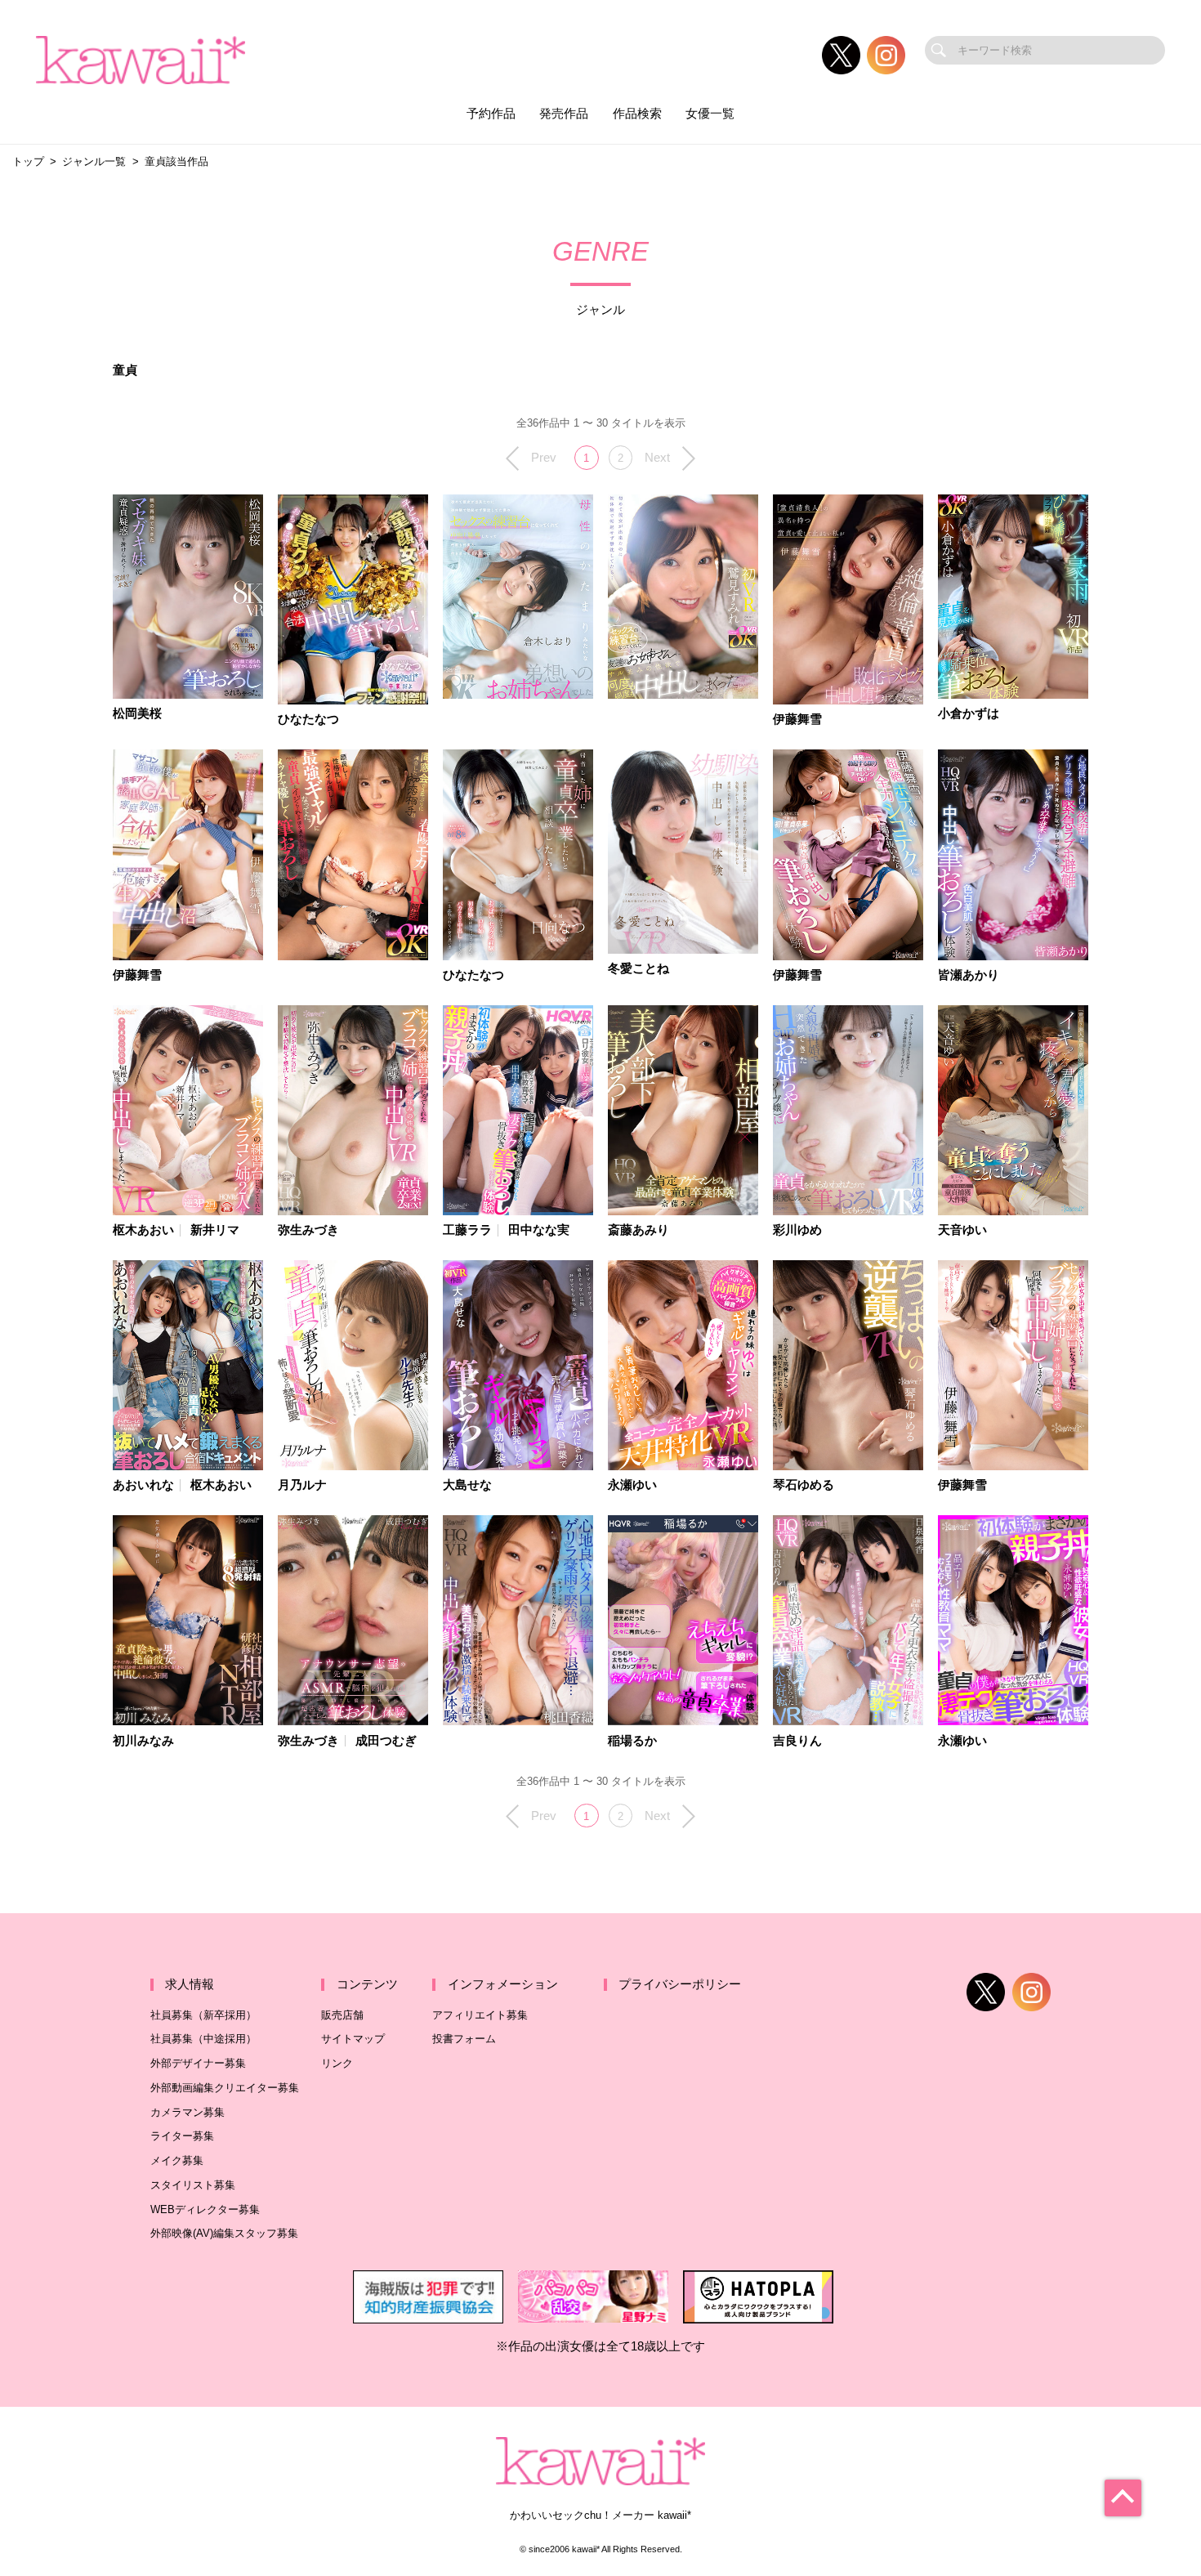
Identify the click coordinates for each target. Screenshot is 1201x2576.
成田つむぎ (386, 1741)
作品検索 (637, 114)
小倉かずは (969, 714)
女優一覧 (710, 114)
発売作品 (564, 114)
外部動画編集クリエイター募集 (225, 2088)
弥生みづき (308, 1230)
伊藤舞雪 (797, 720)
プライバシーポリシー (680, 1984)
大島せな (467, 1485)
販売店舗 (342, 2015)
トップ (28, 161)
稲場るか (632, 1741)
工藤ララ (467, 1230)
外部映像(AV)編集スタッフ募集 (224, 2233)
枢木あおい (143, 1230)
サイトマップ (353, 2039)
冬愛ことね (638, 969)
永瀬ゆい (632, 1485)
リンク (337, 2063)
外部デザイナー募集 (198, 2063)
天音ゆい (962, 1230)
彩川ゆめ (797, 1230)
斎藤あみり (638, 1230)
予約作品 (491, 114)
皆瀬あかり (969, 975)
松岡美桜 (137, 714)
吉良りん (797, 1741)
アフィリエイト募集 (480, 2015)
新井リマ (215, 1230)
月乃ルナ (302, 1485)
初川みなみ (143, 1741)
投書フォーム (464, 2039)
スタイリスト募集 (193, 2185)
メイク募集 (177, 2160)
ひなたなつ (308, 720)
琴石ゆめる (804, 1485)
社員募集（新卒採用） (203, 2015)
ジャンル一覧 (94, 161)
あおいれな (143, 1485)
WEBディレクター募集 (205, 2209)
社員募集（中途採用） (203, 2039)
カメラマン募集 (188, 2112)
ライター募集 (182, 2136)
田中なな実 (539, 1230)
